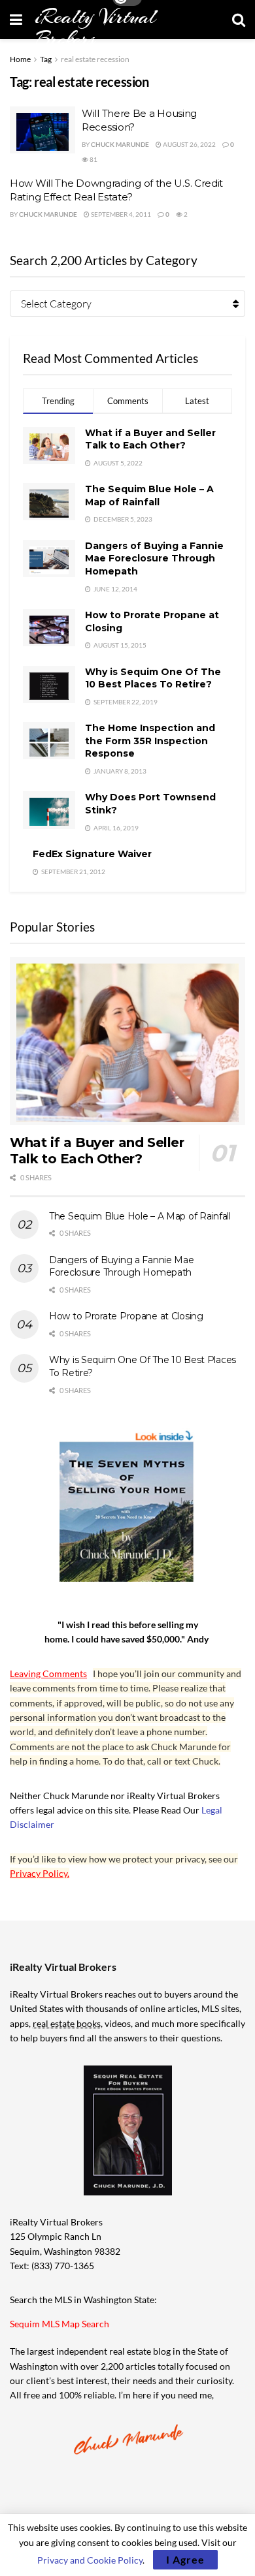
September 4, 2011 (120, 214)
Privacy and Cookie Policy (90, 2560)
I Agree (185, 2559)
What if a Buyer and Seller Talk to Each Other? (150, 439)
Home (20, 59)
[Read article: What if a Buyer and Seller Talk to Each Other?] (127, 1041)
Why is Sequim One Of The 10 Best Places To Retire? (153, 678)
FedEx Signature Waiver (92, 854)
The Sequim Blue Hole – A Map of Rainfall (149, 495)
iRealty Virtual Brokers (95, 28)
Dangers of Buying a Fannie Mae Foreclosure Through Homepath (154, 558)
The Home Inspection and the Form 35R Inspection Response (150, 741)
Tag (46, 59)
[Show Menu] (16, 20)
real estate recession (95, 59)
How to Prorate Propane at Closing (126, 1316)
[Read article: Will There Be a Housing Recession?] (42, 130)
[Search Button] (239, 20)
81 (93, 159)
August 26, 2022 (189, 144)
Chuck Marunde (120, 144)
